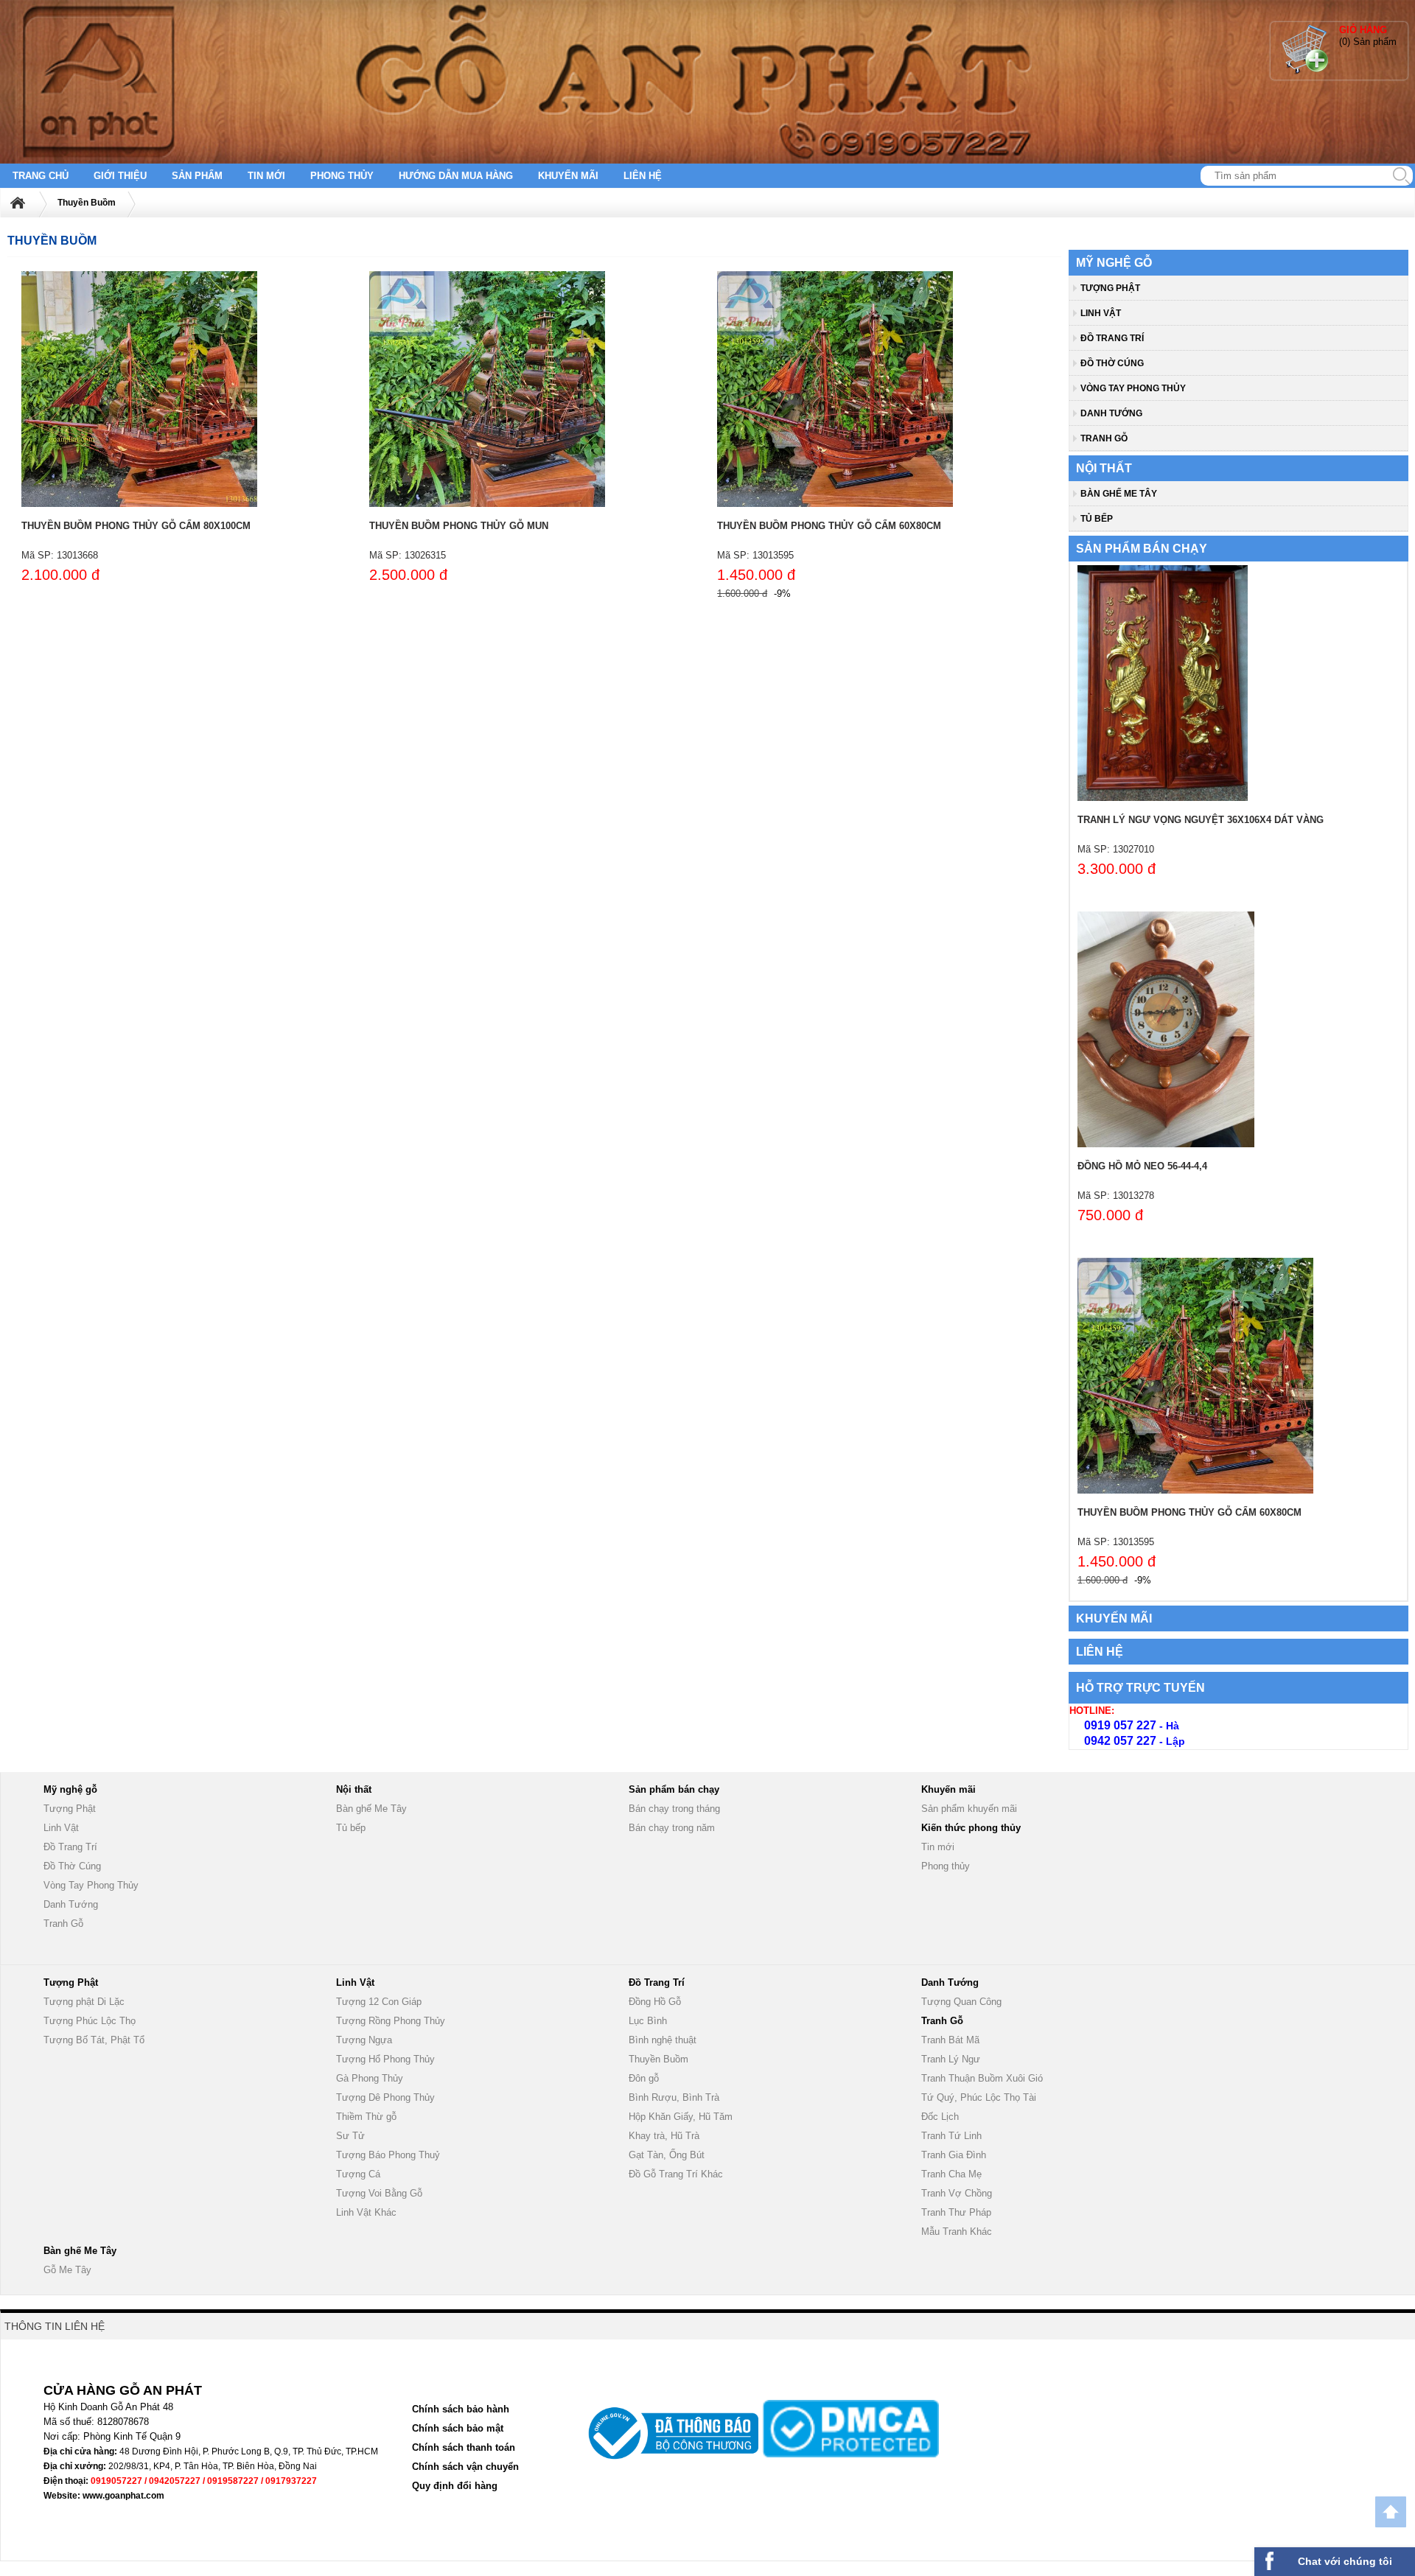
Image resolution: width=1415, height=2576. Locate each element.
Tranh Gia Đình (954, 2155)
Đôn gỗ (644, 2078)
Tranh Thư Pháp (956, 2212)
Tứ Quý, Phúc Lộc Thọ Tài (979, 2097)
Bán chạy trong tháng (674, 1809)
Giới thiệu (120, 176)
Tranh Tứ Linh (951, 2136)
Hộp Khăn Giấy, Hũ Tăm (681, 2117)
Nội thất (1104, 468)
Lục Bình (648, 2021)
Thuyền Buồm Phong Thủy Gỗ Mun (459, 526)
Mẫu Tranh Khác (957, 2232)
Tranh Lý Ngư (951, 2059)
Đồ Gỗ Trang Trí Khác (676, 2174)
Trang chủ (41, 176)
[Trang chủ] (27, 203)
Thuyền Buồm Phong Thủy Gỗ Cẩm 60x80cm (829, 526)
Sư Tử (350, 2136)
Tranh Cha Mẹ (951, 2174)
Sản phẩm (197, 176)
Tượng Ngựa (364, 2040)
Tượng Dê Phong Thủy (385, 2097)
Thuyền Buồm (87, 203)
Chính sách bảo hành (461, 2409)
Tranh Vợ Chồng (957, 2193)
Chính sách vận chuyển (465, 2467)
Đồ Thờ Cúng (1112, 363)
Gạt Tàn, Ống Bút (667, 2155)
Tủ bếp (1097, 519)
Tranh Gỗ (1104, 438)
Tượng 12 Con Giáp (379, 2002)
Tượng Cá (358, 2174)
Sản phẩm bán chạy (1142, 549)
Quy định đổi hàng (455, 2486)
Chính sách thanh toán (464, 2447)
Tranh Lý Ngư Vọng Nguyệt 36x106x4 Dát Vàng (1201, 820)
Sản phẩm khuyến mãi (969, 1809)
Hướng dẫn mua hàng (456, 176)
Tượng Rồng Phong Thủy (391, 2021)
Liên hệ (643, 176)
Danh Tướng (1111, 413)
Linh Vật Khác (366, 2212)
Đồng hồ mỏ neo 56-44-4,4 (1142, 1166)
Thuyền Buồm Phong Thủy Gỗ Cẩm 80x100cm (136, 526)
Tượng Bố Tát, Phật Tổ (94, 2040)
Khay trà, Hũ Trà (664, 2136)
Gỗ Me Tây (67, 2270)
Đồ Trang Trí (1112, 338)
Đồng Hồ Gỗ (655, 2002)
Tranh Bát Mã (950, 2040)
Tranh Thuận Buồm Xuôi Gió (982, 2078)
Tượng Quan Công (961, 2002)
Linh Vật (1101, 313)
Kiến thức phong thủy (971, 1828)
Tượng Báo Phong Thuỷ (388, 2155)
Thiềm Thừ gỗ (366, 2117)
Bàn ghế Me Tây (1119, 494)
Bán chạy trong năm (672, 1828)
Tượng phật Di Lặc (84, 2002)
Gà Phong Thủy (370, 2078)
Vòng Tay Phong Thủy (1133, 388)
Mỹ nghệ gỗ (1114, 263)
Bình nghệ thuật (663, 2040)
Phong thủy (342, 176)
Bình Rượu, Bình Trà (674, 2097)
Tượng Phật (1110, 288)
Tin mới (266, 176)
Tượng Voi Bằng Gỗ (379, 2193)
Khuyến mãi (568, 176)
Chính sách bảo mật (458, 2428)
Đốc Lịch (940, 2117)
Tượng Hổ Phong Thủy (385, 2059)
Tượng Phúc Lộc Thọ (90, 2021)
